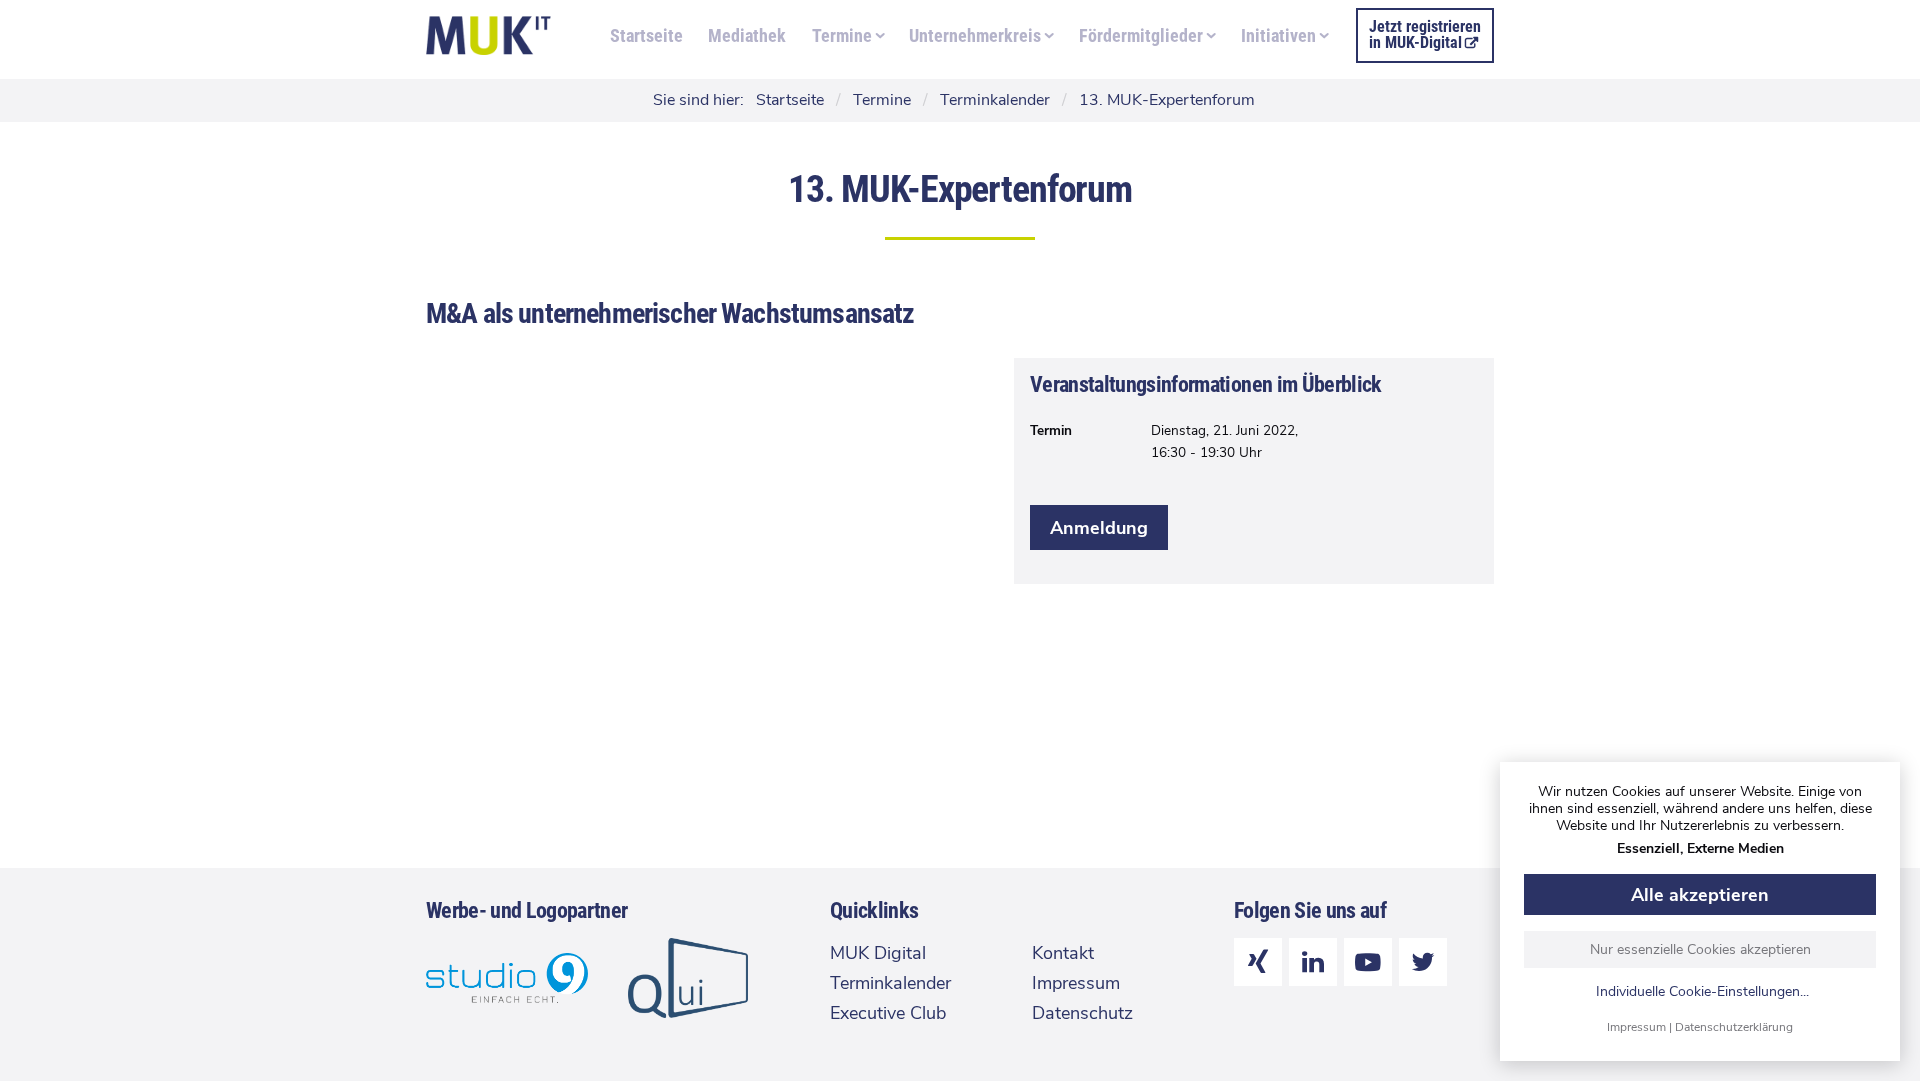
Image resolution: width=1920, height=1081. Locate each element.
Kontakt (1063, 953)
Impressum (1636, 1027)
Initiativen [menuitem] (1278, 35)
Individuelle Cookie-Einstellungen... (1702, 992)
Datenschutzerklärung (1734, 1027)
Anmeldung (1099, 528)
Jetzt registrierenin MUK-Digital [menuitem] (1425, 34)
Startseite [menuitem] (646, 35)
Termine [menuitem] (842, 35)
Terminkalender (890, 983)
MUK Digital (878, 953)
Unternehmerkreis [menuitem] (975, 35)
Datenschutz (1082, 1013)
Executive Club (888, 1013)
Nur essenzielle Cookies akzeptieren (1700, 949)
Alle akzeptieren (1700, 895)
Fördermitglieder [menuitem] (1141, 35)
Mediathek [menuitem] (747, 35)
